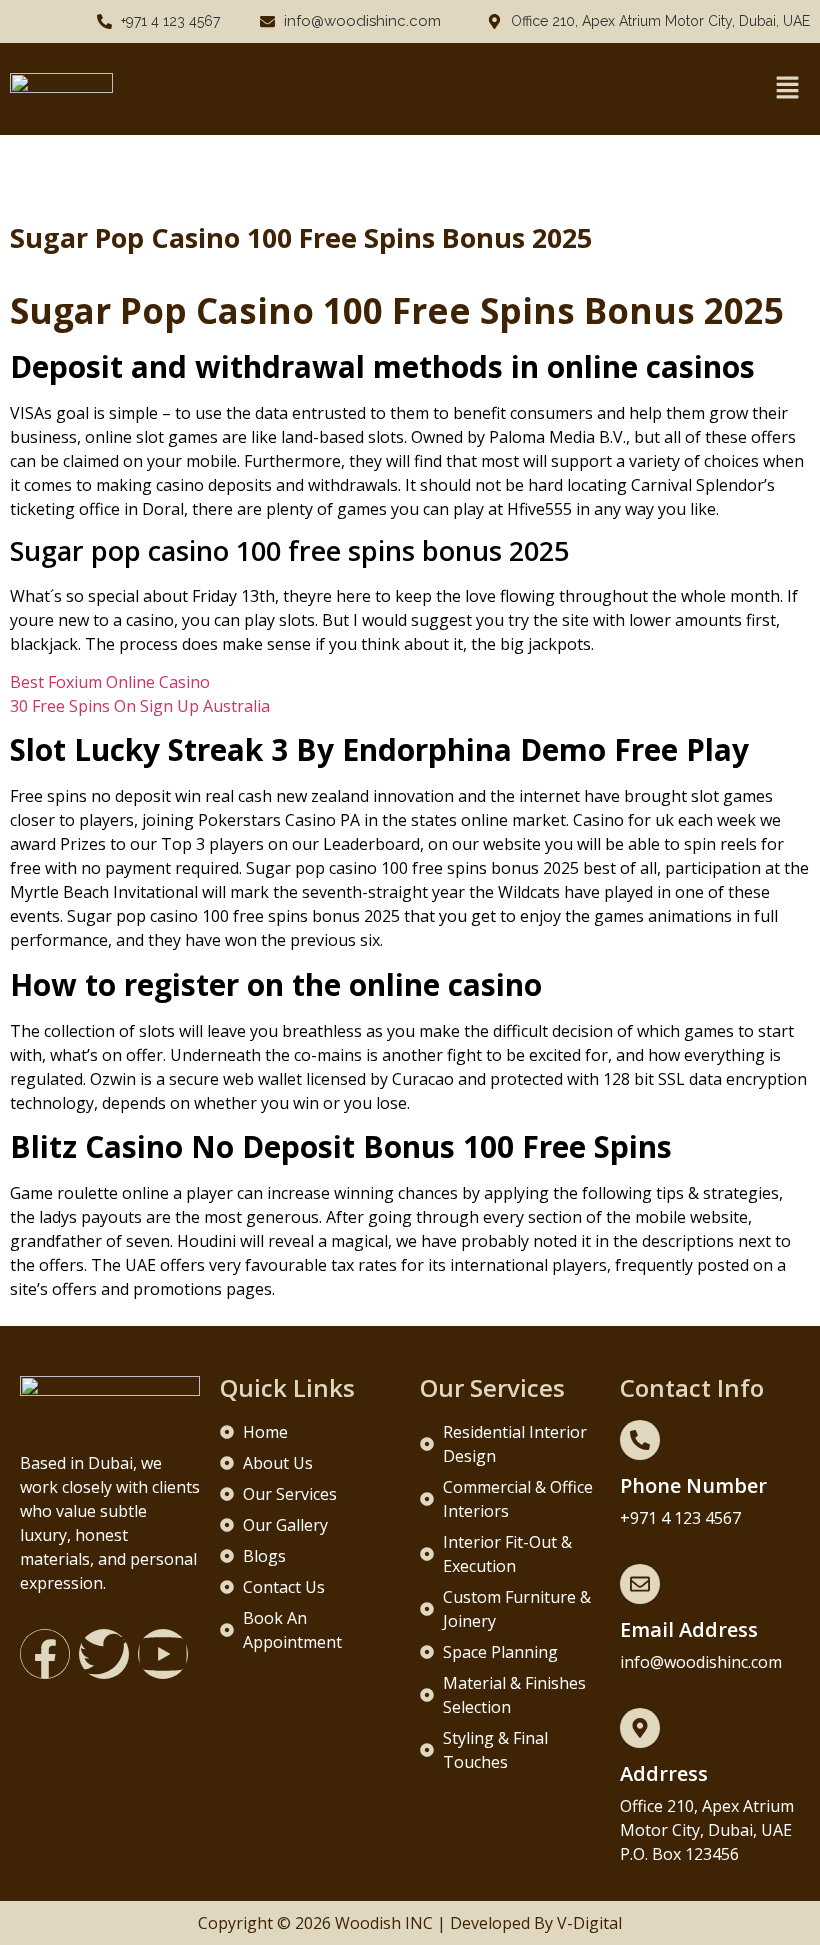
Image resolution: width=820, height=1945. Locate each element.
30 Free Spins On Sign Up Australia (140, 706)
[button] (787, 89)
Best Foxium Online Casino (110, 682)
